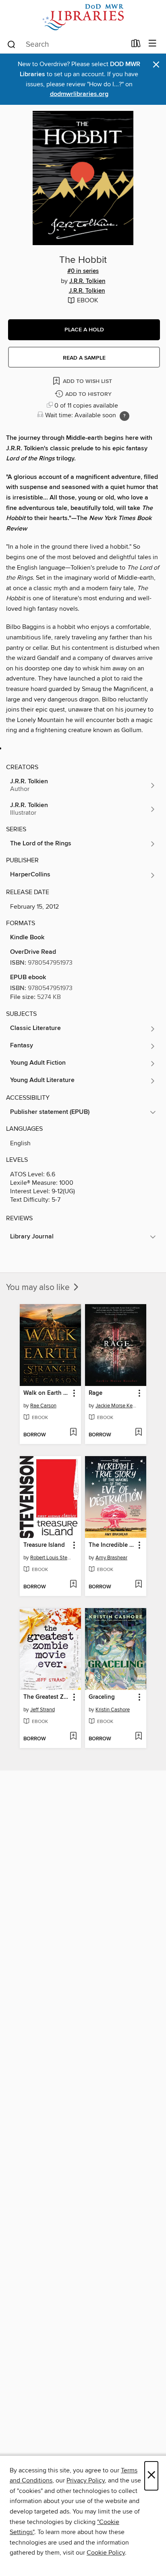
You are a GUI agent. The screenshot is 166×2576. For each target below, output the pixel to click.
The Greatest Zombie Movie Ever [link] (47, 1697)
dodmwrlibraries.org (79, 94)
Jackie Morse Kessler (117, 1406)
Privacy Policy (86, 2480)
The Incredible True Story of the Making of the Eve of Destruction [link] (112, 1545)
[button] (84, 330)
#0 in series (83, 271)
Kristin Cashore (113, 1710)
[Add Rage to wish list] (138, 1433)
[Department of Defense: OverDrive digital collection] (83, 17)
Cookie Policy (106, 2553)
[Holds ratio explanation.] (124, 416)
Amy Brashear (111, 1558)
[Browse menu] (153, 44)
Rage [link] (95, 1393)
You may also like (39, 1288)
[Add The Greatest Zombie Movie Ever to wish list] (73, 1737)
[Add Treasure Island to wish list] (73, 1585)
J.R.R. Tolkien (87, 281)
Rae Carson (43, 1406)
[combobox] (66, 44)
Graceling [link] (102, 1697)
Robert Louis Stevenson (51, 1558)
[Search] (11, 44)
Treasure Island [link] (44, 1545)
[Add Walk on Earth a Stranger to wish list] (73, 1433)
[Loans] (136, 45)
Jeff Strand (43, 1710)
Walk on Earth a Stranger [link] (47, 1393)
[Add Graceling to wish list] (138, 1737)
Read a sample (84, 358)
